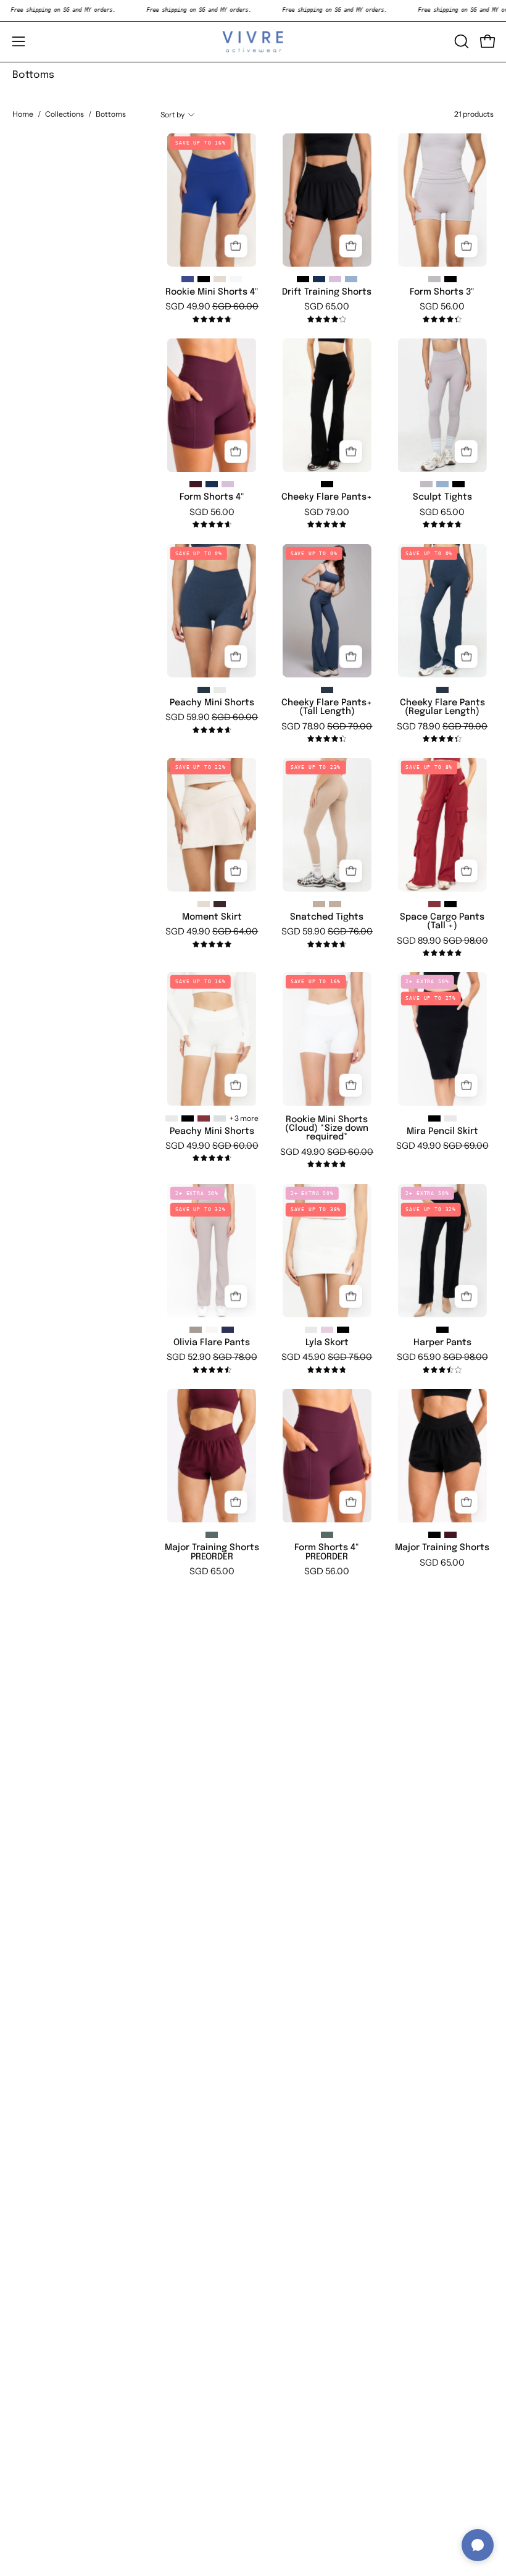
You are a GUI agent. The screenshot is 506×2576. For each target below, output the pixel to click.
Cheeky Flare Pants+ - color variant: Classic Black (327, 484)
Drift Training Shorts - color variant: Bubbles (351, 279)
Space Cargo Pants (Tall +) (442, 921)
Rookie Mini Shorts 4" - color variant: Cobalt (188, 279)
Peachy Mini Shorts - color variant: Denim (204, 690)
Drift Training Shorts (327, 292)
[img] (212, 320)
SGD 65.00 (327, 306)
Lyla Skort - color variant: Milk (311, 1330)
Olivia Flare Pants (212, 1343)
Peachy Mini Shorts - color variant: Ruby (204, 1118)
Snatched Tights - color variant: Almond (319, 904)
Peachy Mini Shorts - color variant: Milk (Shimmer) (220, 690)
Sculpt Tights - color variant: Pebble (426, 484)
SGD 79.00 (327, 512)
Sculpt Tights (442, 497)
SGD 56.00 (442, 306)
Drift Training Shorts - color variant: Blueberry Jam (319, 279)
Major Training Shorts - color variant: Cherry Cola (450, 1535)
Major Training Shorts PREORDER (212, 1552)
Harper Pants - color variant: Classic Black (442, 1330)
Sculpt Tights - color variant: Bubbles (442, 484)
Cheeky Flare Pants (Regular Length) (442, 707)
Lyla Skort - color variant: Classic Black (343, 1330)
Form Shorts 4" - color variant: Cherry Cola (196, 484)
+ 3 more (244, 1118)
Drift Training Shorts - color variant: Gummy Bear (335, 279)
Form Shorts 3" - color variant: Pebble (434, 279)
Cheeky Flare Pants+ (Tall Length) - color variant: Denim (327, 690)
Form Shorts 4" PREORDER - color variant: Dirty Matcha (327, 1535)
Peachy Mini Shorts (212, 703)
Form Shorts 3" (442, 292)
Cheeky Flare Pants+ (327, 497)
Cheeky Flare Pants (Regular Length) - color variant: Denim (442, 690)
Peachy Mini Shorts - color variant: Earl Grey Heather (220, 1118)
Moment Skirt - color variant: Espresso (220, 904)
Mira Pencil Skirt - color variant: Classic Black (434, 1118)
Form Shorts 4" (212, 497)
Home (23, 114)
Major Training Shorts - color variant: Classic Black (434, 1535)
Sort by (172, 115)
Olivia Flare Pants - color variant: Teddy (196, 1330)
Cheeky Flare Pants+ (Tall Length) (327, 707)
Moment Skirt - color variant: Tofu (204, 904)
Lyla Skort (327, 1343)
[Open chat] (478, 2545)
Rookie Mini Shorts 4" (212, 292)
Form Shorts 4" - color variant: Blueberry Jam (212, 484)
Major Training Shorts (442, 1548)
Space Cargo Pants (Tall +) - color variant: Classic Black (450, 904)
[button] (460, 41)
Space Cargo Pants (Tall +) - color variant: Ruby (434, 904)
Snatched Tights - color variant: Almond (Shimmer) (335, 904)
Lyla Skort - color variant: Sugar (327, 1330)
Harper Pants (442, 1343)
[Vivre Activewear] (253, 42)
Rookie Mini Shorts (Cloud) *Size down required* (327, 1129)
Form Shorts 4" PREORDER (327, 1552)
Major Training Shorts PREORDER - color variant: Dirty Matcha (212, 1535)
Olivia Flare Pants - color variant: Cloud (212, 1330)
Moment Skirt (212, 917)
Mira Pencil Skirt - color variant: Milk (450, 1118)
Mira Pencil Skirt (442, 1131)
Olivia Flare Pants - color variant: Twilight (228, 1330)
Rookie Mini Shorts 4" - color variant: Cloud (236, 279)
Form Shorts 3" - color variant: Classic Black (450, 279)
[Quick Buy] (236, 246)
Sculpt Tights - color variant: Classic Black (458, 484)
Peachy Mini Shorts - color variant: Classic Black (188, 1118)
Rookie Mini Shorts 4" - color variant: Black (204, 279)
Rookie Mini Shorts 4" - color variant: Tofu (220, 279)
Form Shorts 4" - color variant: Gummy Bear (228, 484)
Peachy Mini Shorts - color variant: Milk (172, 1118)
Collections (64, 114)
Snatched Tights (327, 917)
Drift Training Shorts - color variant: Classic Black (303, 279)
